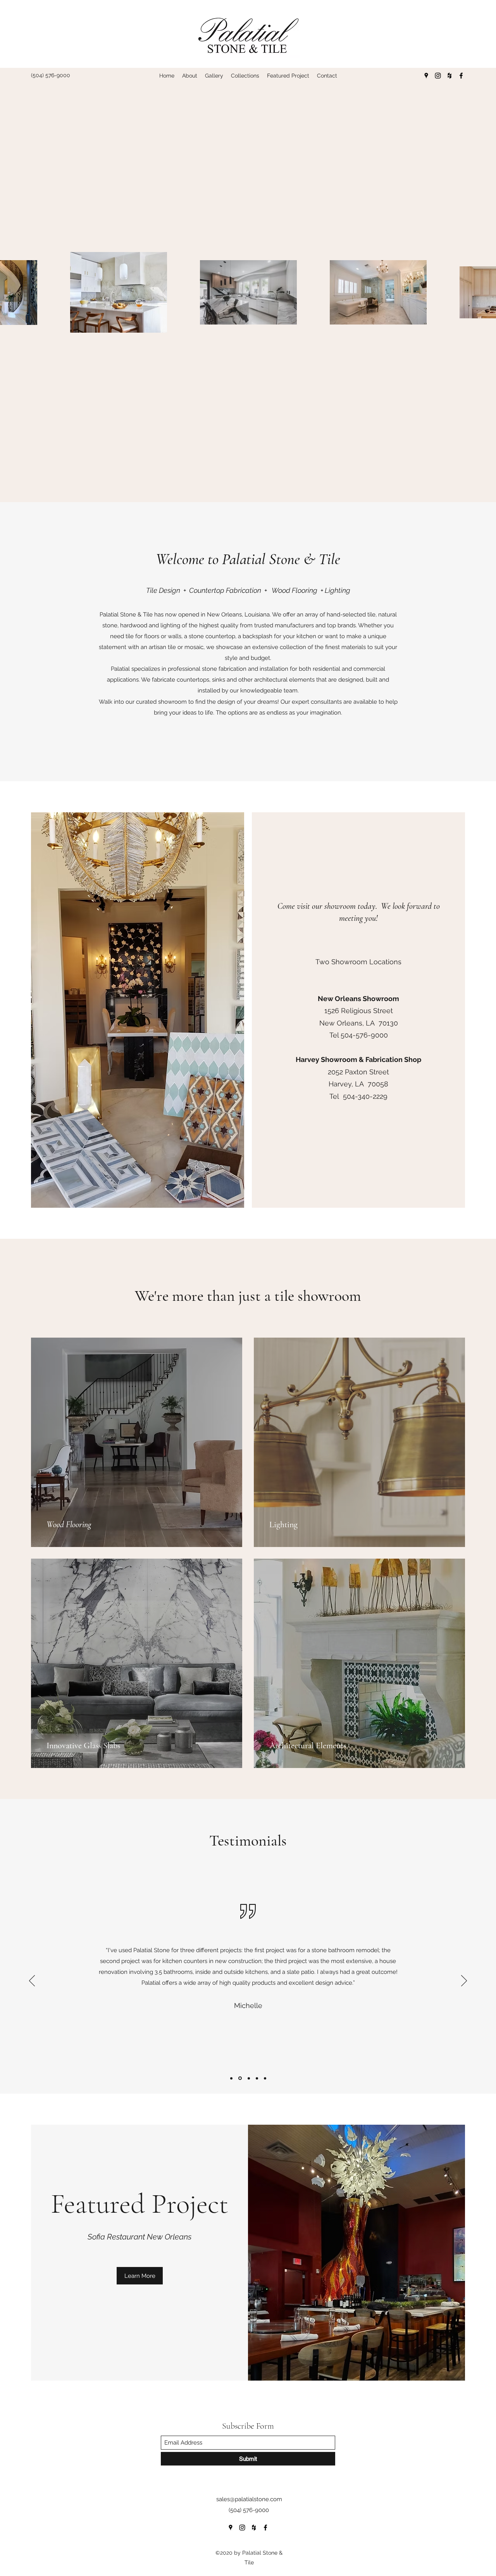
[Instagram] (438, 76)
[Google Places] (426, 76)
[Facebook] (461, 76)
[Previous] (32, 1981)
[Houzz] (449, 76)
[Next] (464, 1981)
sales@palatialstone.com (249, 2499)
